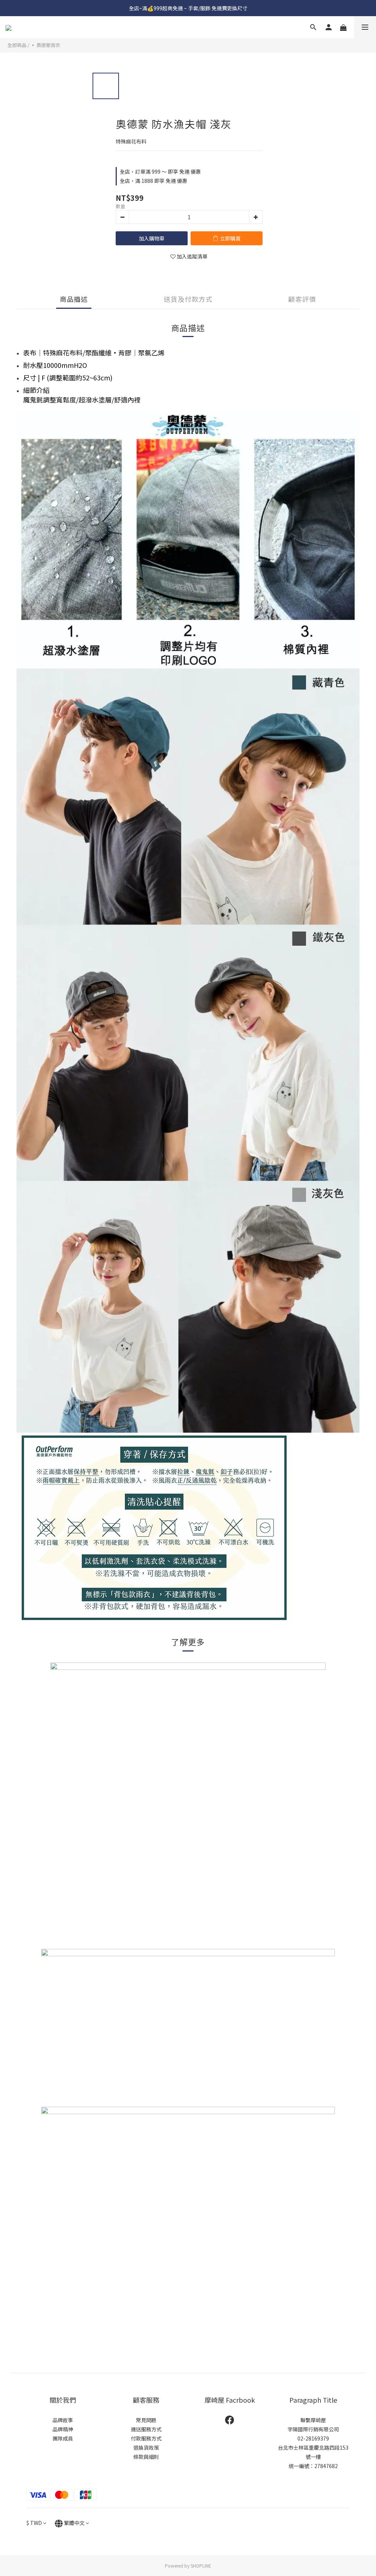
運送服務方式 (146, 2429)
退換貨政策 (146, 2447)
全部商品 (17, 45)
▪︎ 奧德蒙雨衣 (45, 45)
